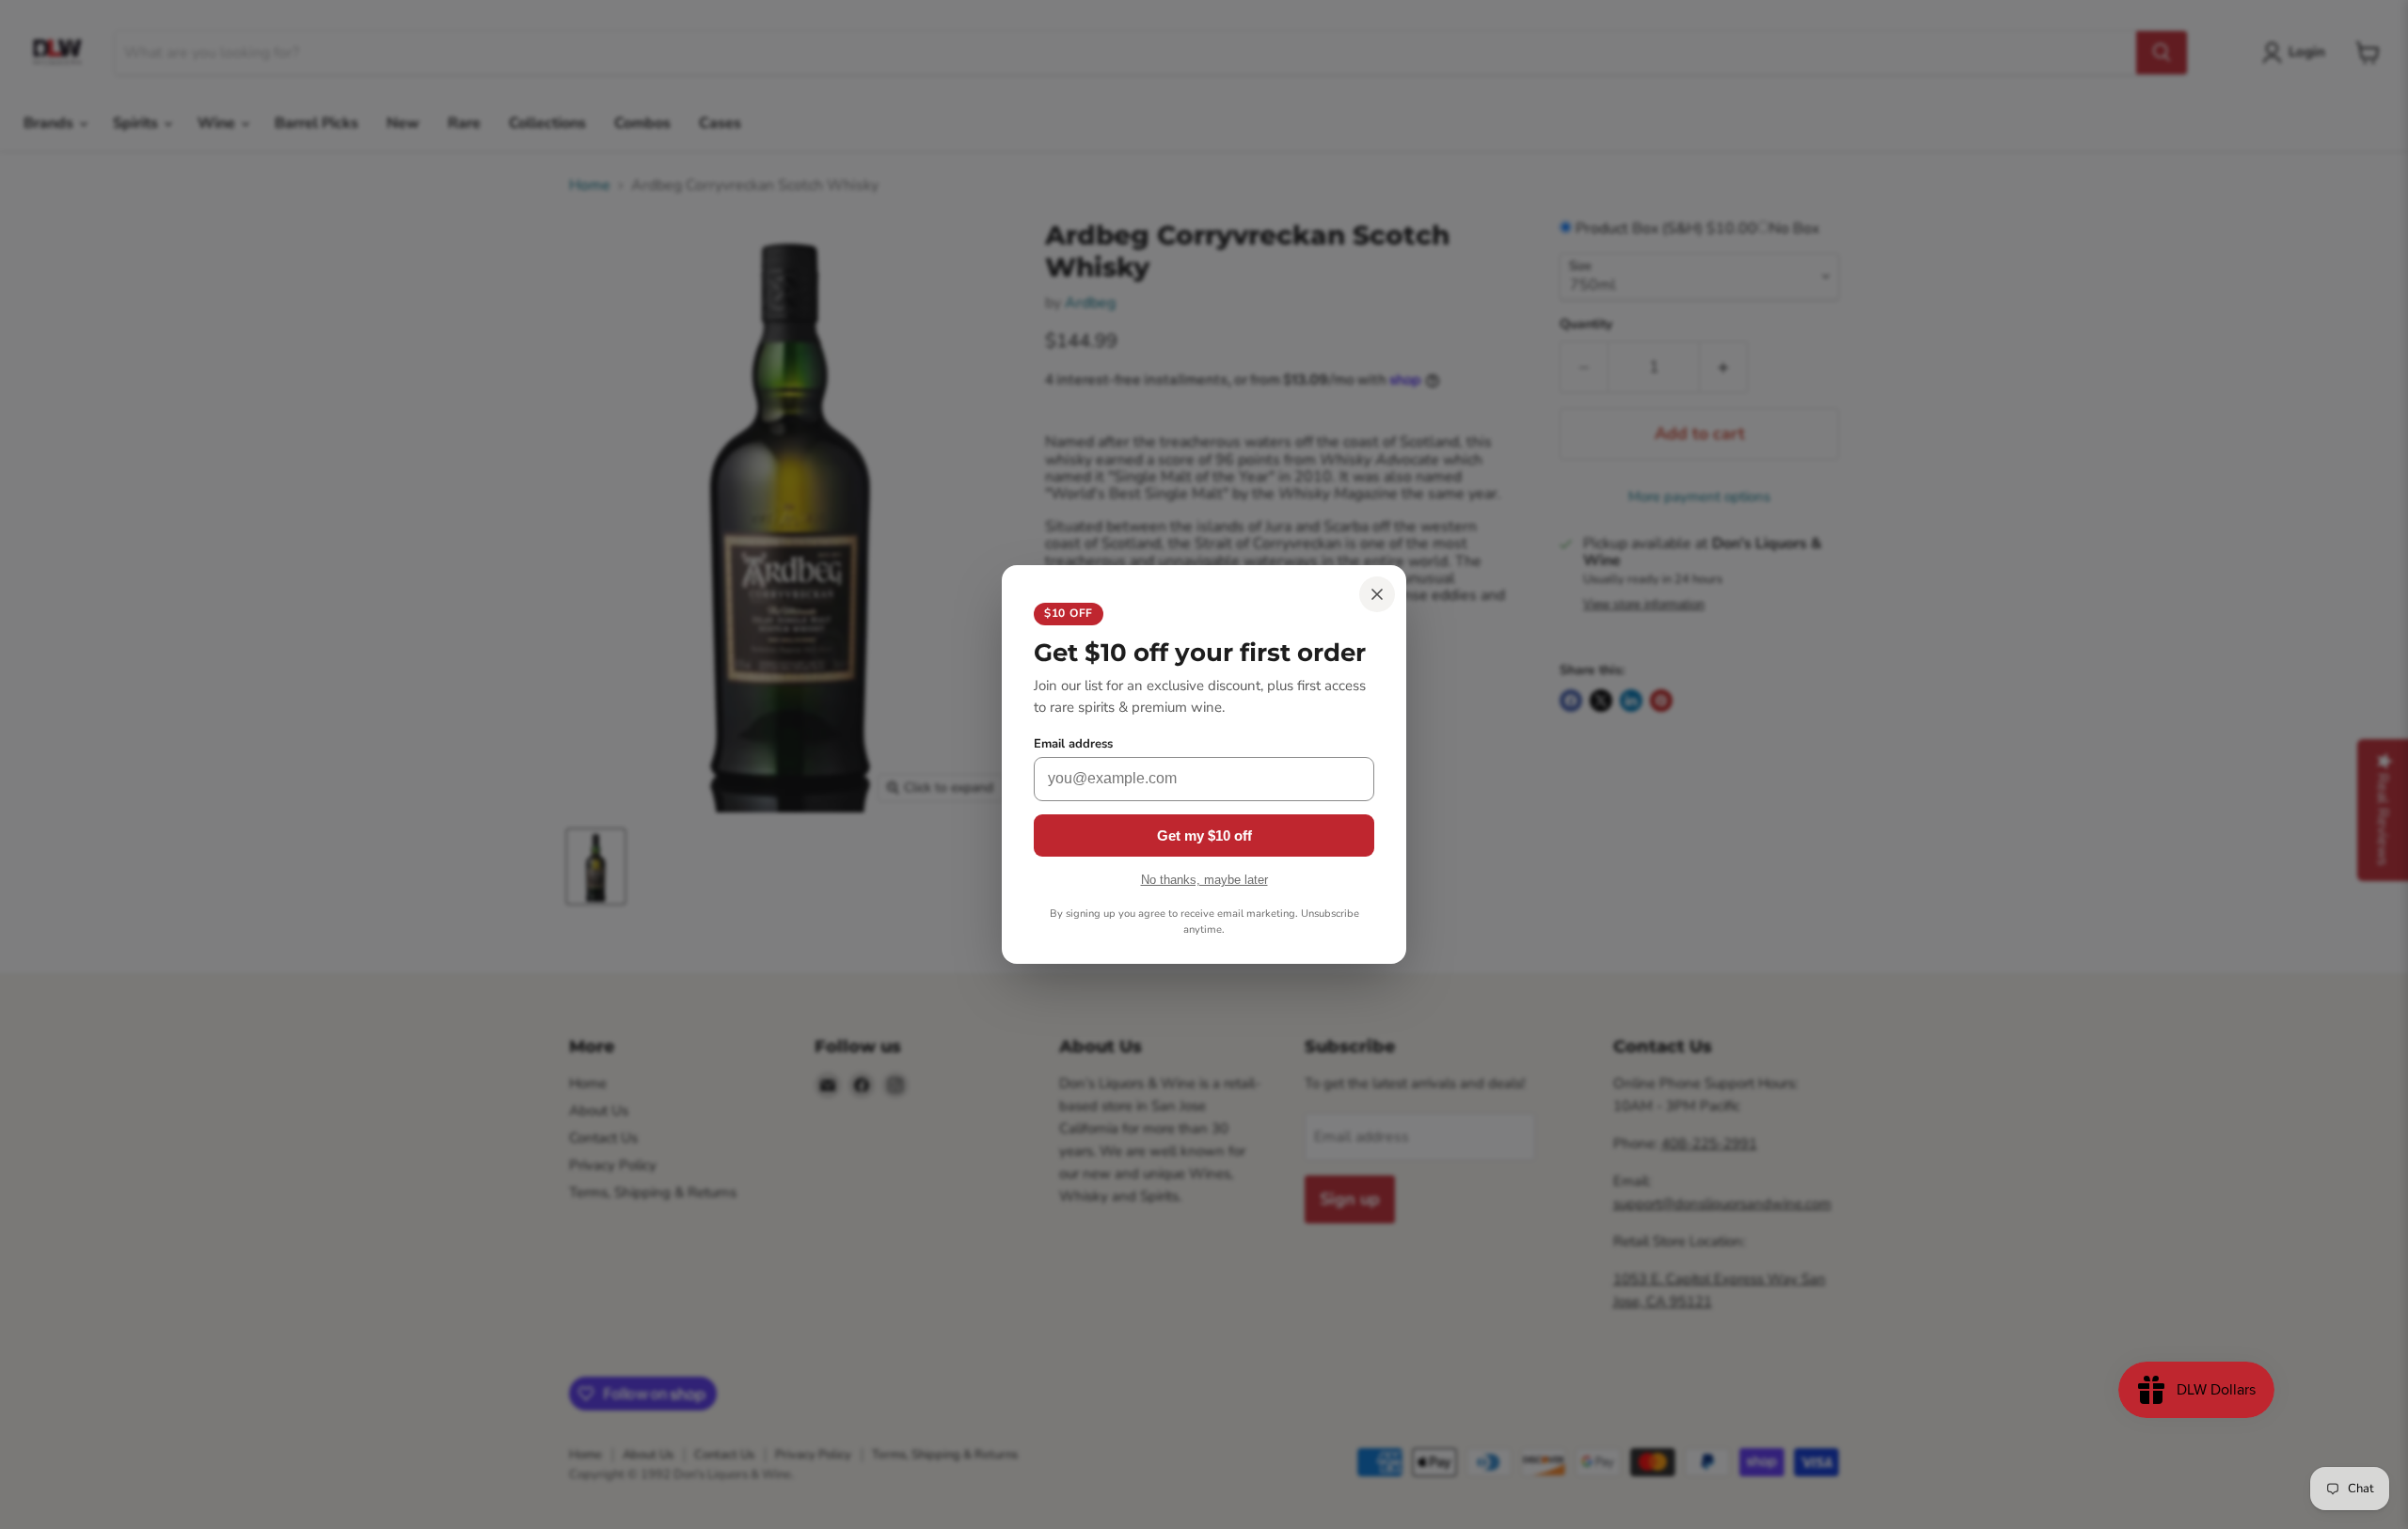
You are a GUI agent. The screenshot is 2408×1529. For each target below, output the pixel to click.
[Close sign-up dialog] (1377, 594)
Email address (1073, 744)
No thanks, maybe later (1204, 880)
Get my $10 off (1204, 835)
